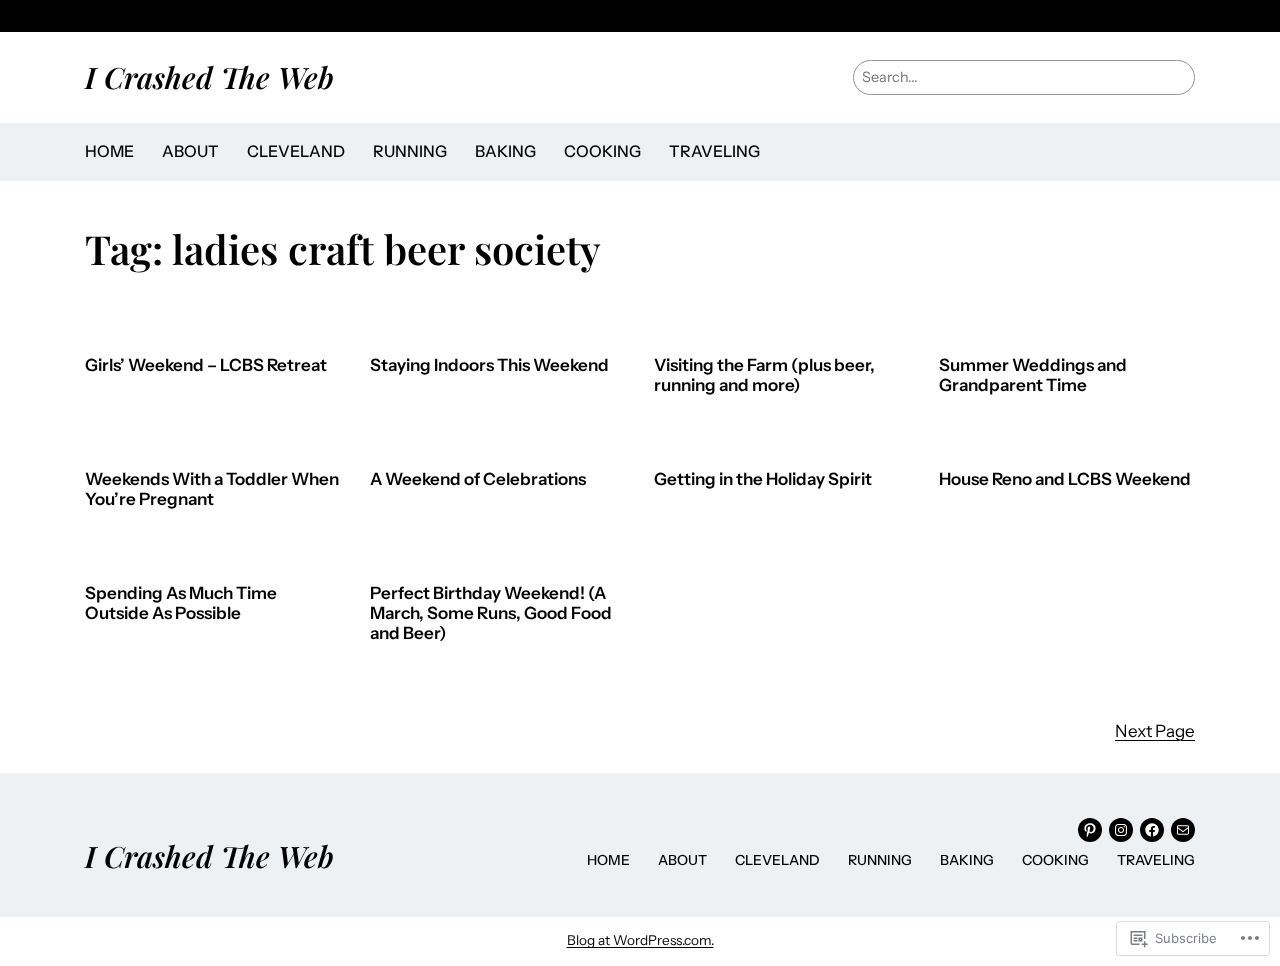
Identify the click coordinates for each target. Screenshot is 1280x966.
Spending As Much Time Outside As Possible (181, 603)
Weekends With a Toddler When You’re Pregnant (212, 489)
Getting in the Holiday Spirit (763, 479)
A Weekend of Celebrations (478, 479)
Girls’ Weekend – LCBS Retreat (206, 365)
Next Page (1155, 731)
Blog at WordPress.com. (640, 940)
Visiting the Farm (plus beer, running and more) (764, 375)
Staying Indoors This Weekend (489, 365)
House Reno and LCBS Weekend (1065, 479)
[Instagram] (1121, 830)
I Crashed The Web (209, 76)
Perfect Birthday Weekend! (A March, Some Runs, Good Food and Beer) (491, 613)
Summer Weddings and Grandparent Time (1033, 375)
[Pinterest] (1090, 830)
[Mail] (1183, 830)
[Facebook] (1152, 830)
